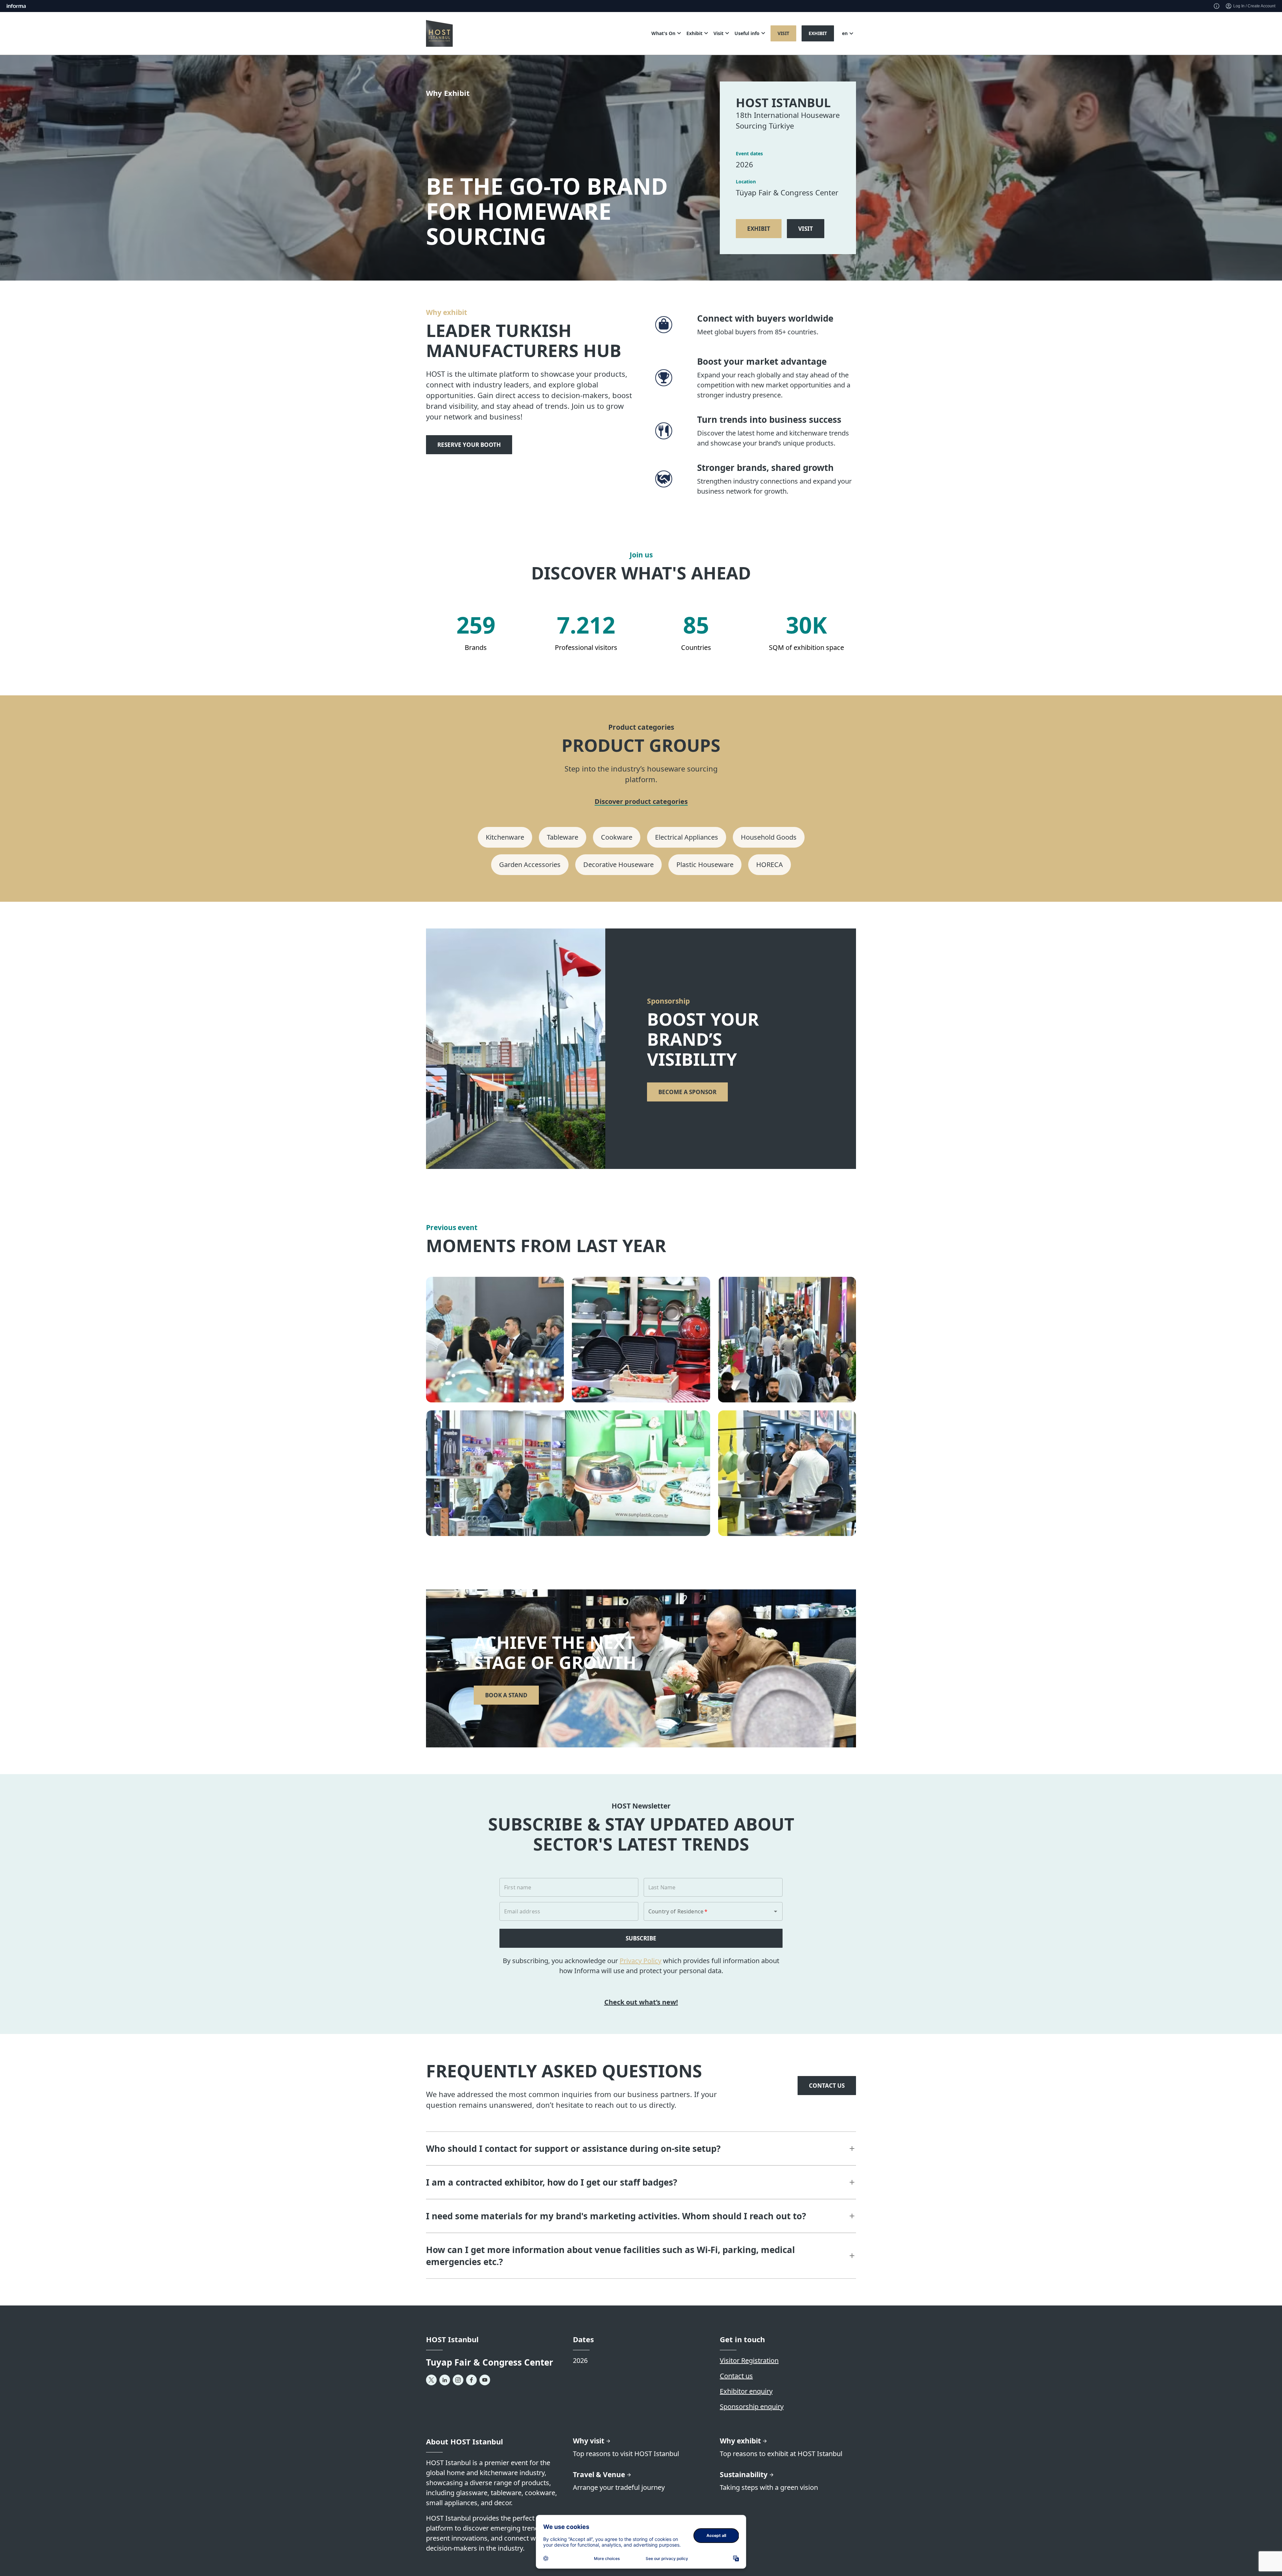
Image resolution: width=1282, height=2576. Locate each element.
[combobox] (704, 1911)
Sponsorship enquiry (752, 2407)
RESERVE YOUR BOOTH (469, 445)
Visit (783, 33)
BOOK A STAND (506, 1695)
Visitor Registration (749, 2360)
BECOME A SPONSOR (687, 1092)
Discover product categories (641, 802)
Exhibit (818, 33)
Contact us (736, 2376)
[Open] (776, 1911)
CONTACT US (827, 2086)
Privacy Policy (640, 1961)
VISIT (806, 229)
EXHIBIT (759, 229)
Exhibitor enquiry (746, 2391)
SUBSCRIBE (641, 1938)
